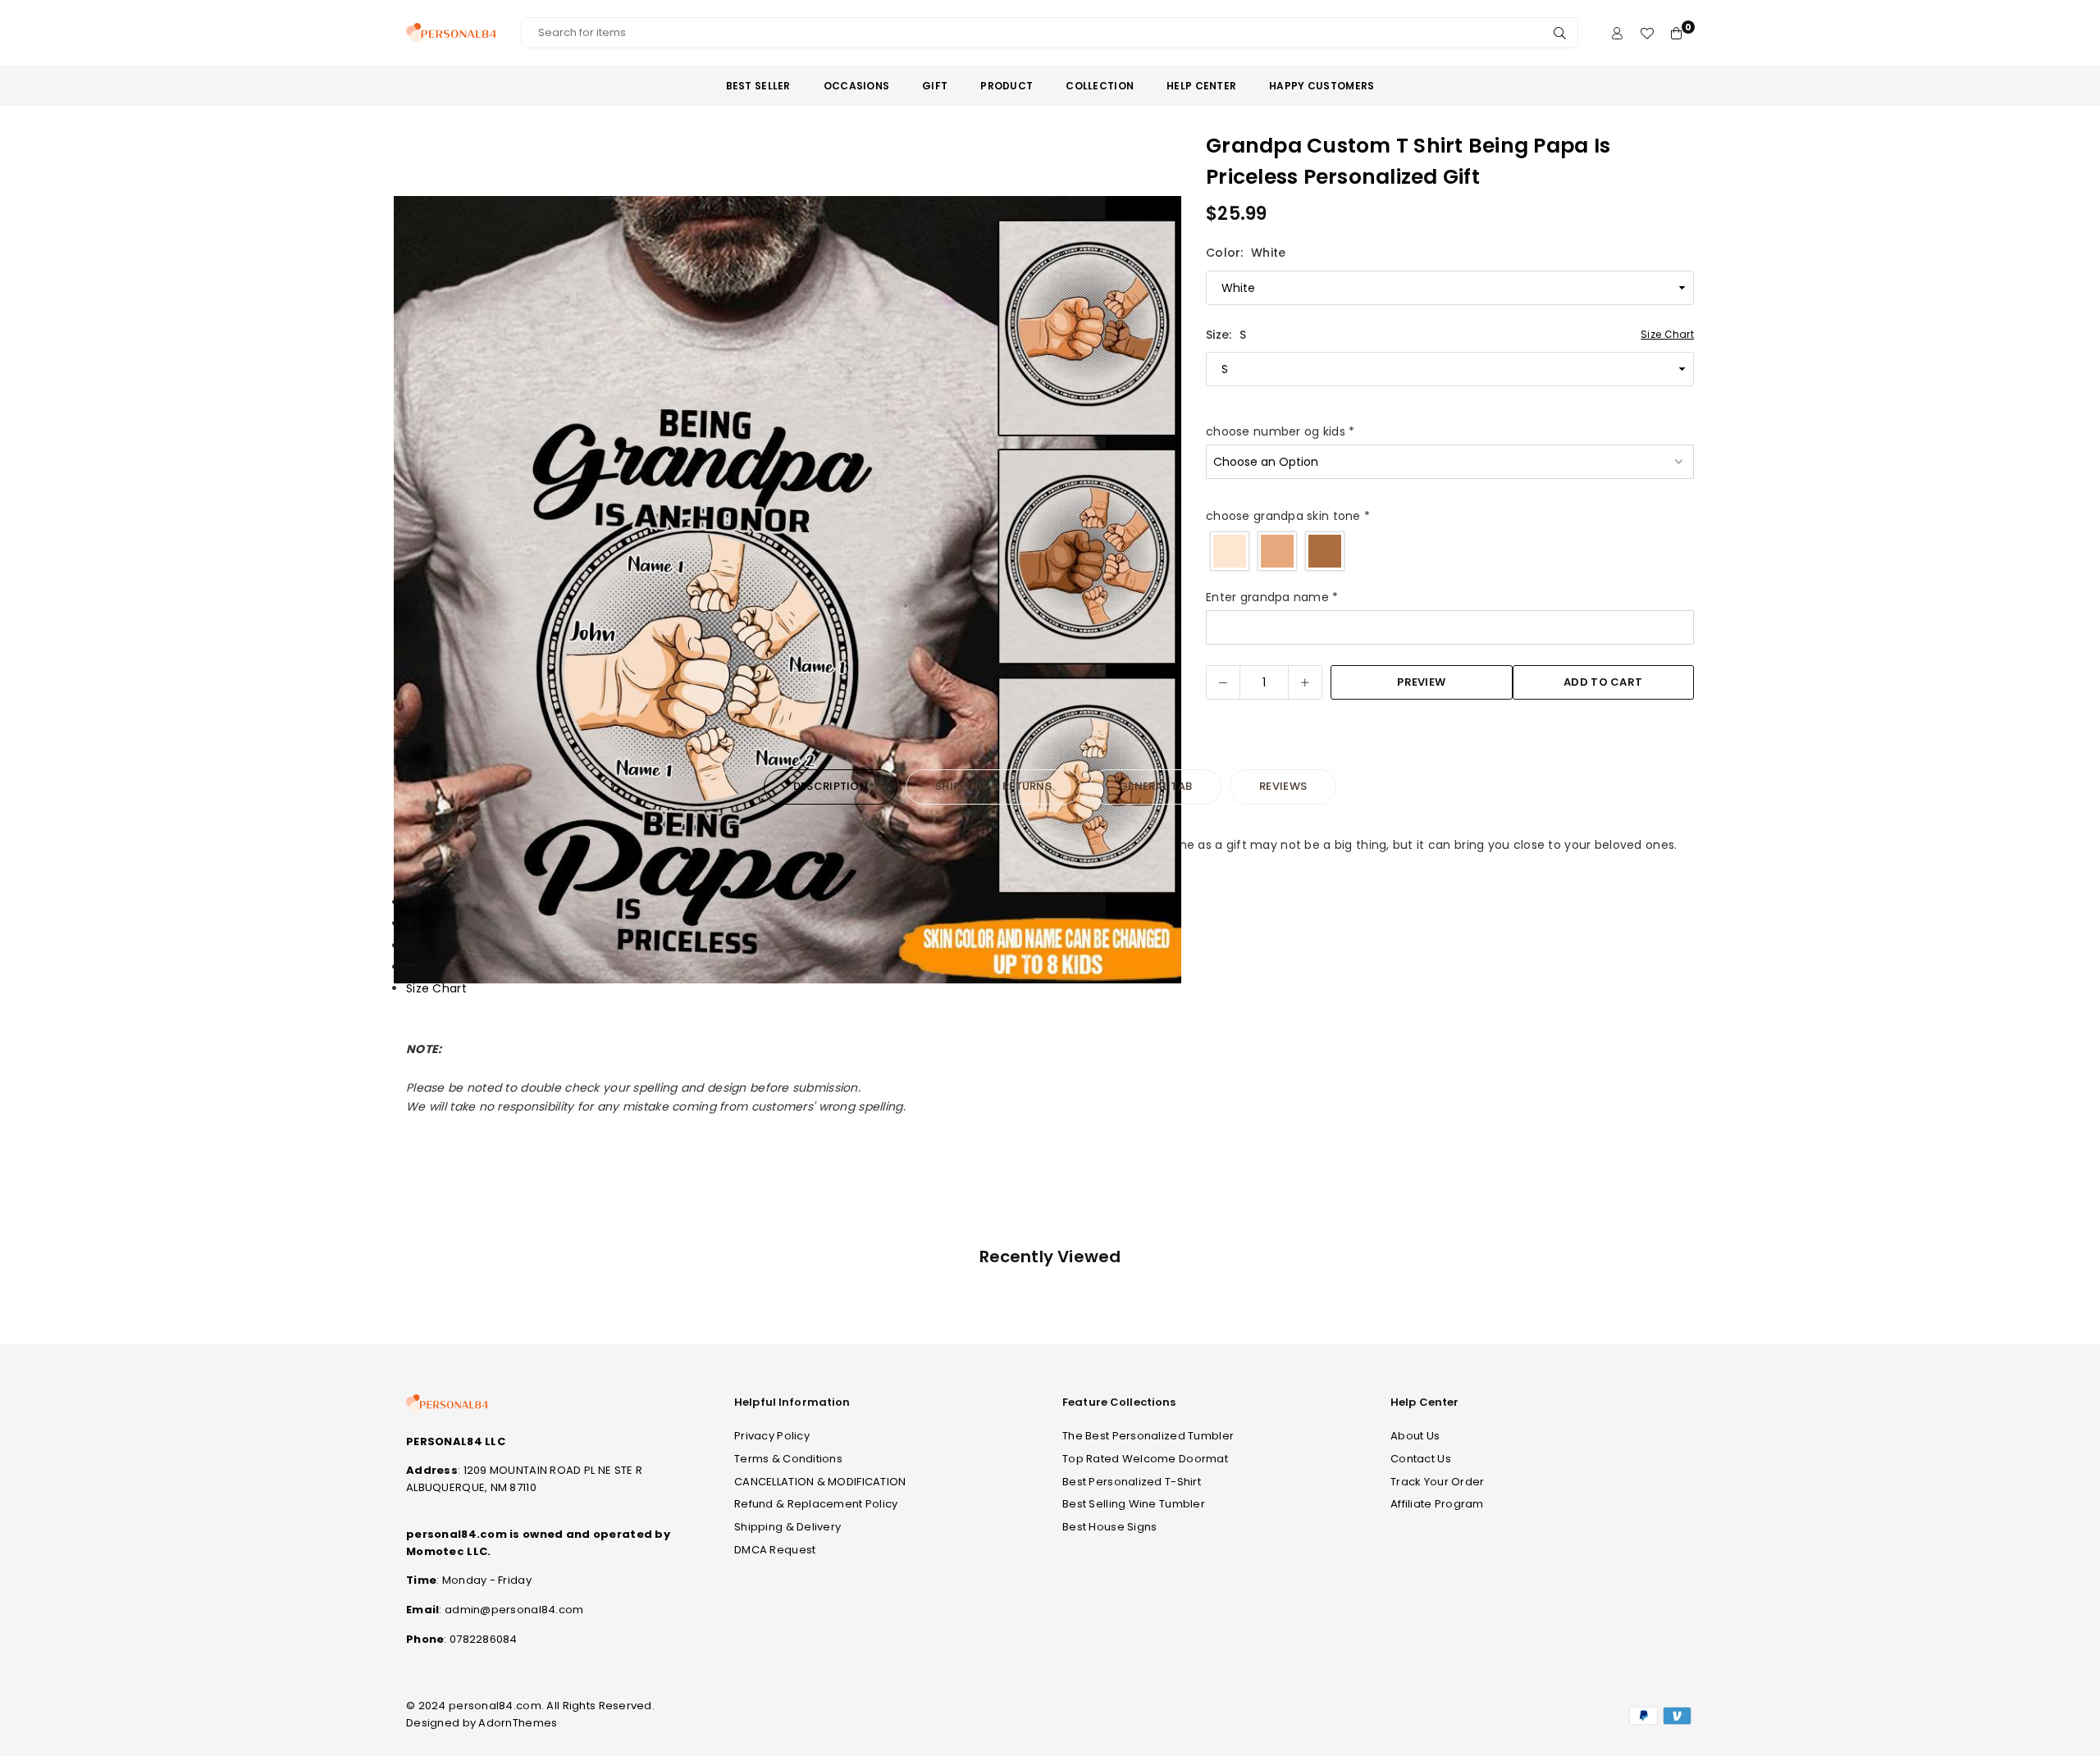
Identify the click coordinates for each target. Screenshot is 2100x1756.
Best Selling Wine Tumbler (1134, 1504)
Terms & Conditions (788, 1459)
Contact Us (1421, 1459)
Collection (1100, 86)
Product (1007, 86)
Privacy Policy (772, 1436)
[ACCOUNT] (1617, 33)
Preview (1421, 682)
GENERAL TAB (1155, 786)
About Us (1415, 1436)
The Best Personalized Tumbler (1148, 1436)
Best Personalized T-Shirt (1132, 1482)
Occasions (857, 86)
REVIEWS (1283, 786)
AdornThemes (518, 1723)
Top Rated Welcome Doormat (1145, 1459)
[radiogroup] (1450, 551)
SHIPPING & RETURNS (993, 786)
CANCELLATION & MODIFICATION (820, 1482)
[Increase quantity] (1305, 682)
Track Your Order (1437, 1482)
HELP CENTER (1201, 86)
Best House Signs (1109, 1527)
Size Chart (1667, 334)
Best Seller (758, 86)
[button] (1158, 593)
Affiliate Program (1437, 1504)
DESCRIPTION (831, 786)
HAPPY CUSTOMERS (1322, 86)
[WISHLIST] (1647, 33)
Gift (935, 86)
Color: (1246, 253)
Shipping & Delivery (787, 1527)
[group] (787, 590)
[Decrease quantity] (1223, 682)
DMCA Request (775, 1550)
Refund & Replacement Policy (816, 1504)
